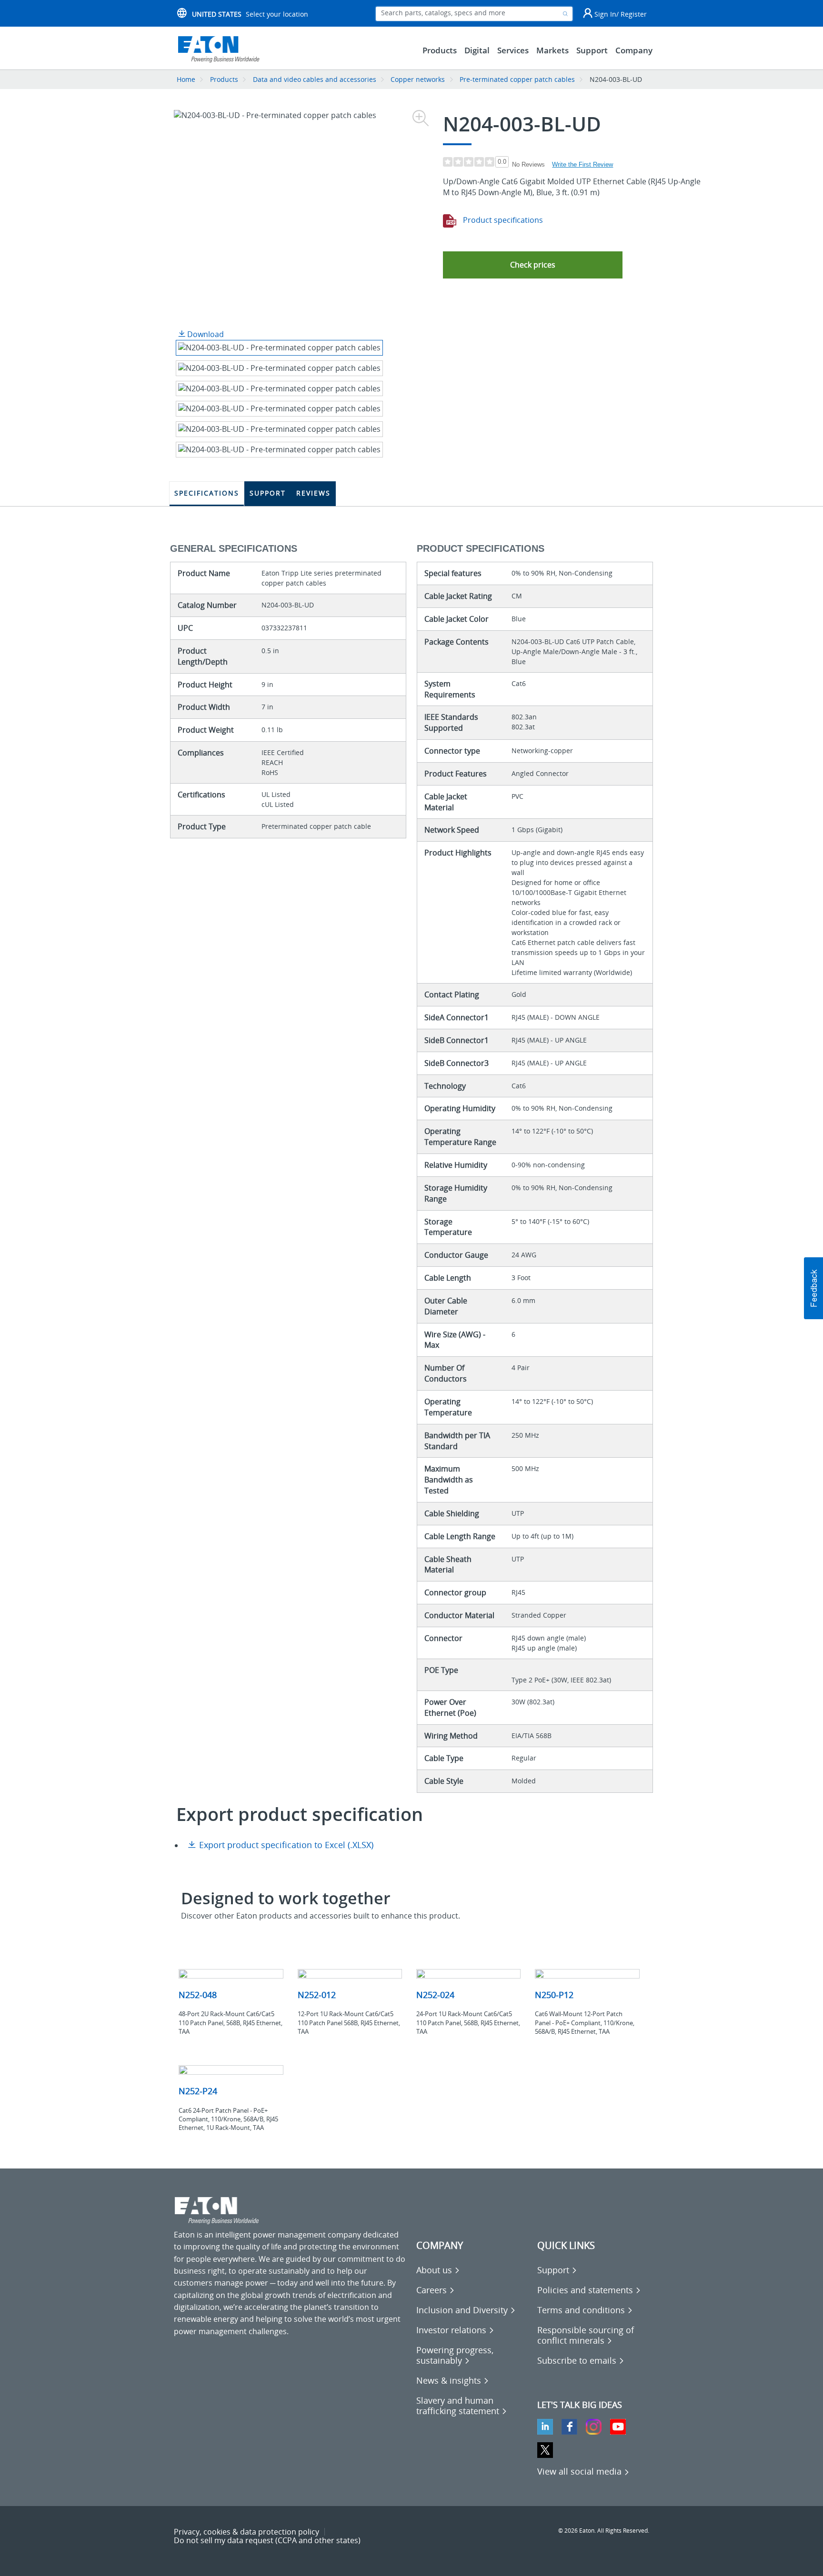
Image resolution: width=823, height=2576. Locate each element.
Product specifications (502, 220)
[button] (533, 265)
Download (205, 334)
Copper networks (418, 79)
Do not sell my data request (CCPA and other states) (267, 2540)
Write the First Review (582, 164)
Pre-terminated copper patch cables (517, 79)
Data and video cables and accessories (316, 79)
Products (224, 79)
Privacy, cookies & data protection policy (246, 2532)
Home (186, 79)
